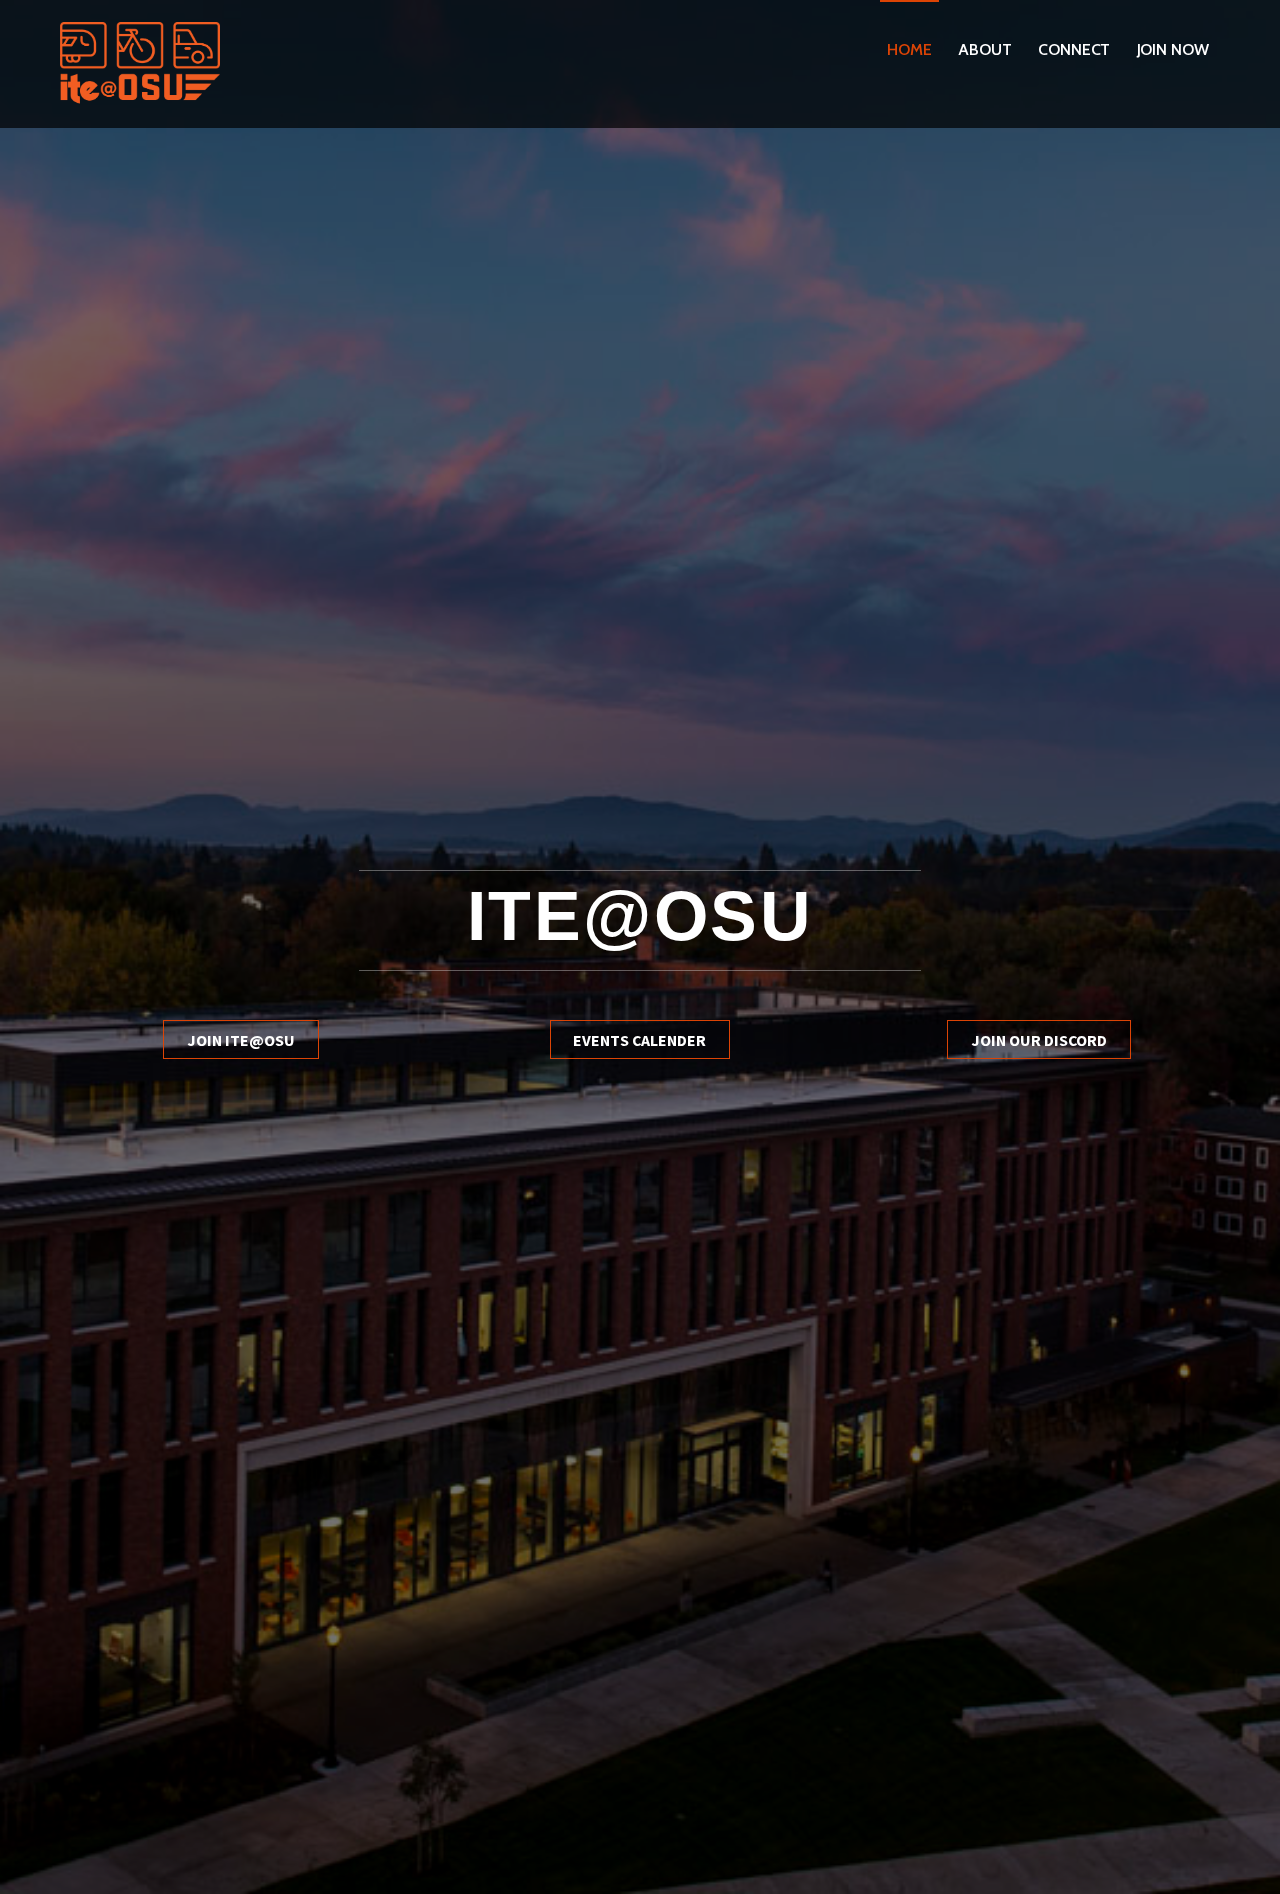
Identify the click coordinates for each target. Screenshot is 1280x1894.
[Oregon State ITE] (140, 100)
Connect (1074, 49)
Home (909, 49)
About (985, 49)
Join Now (1173, 49)
